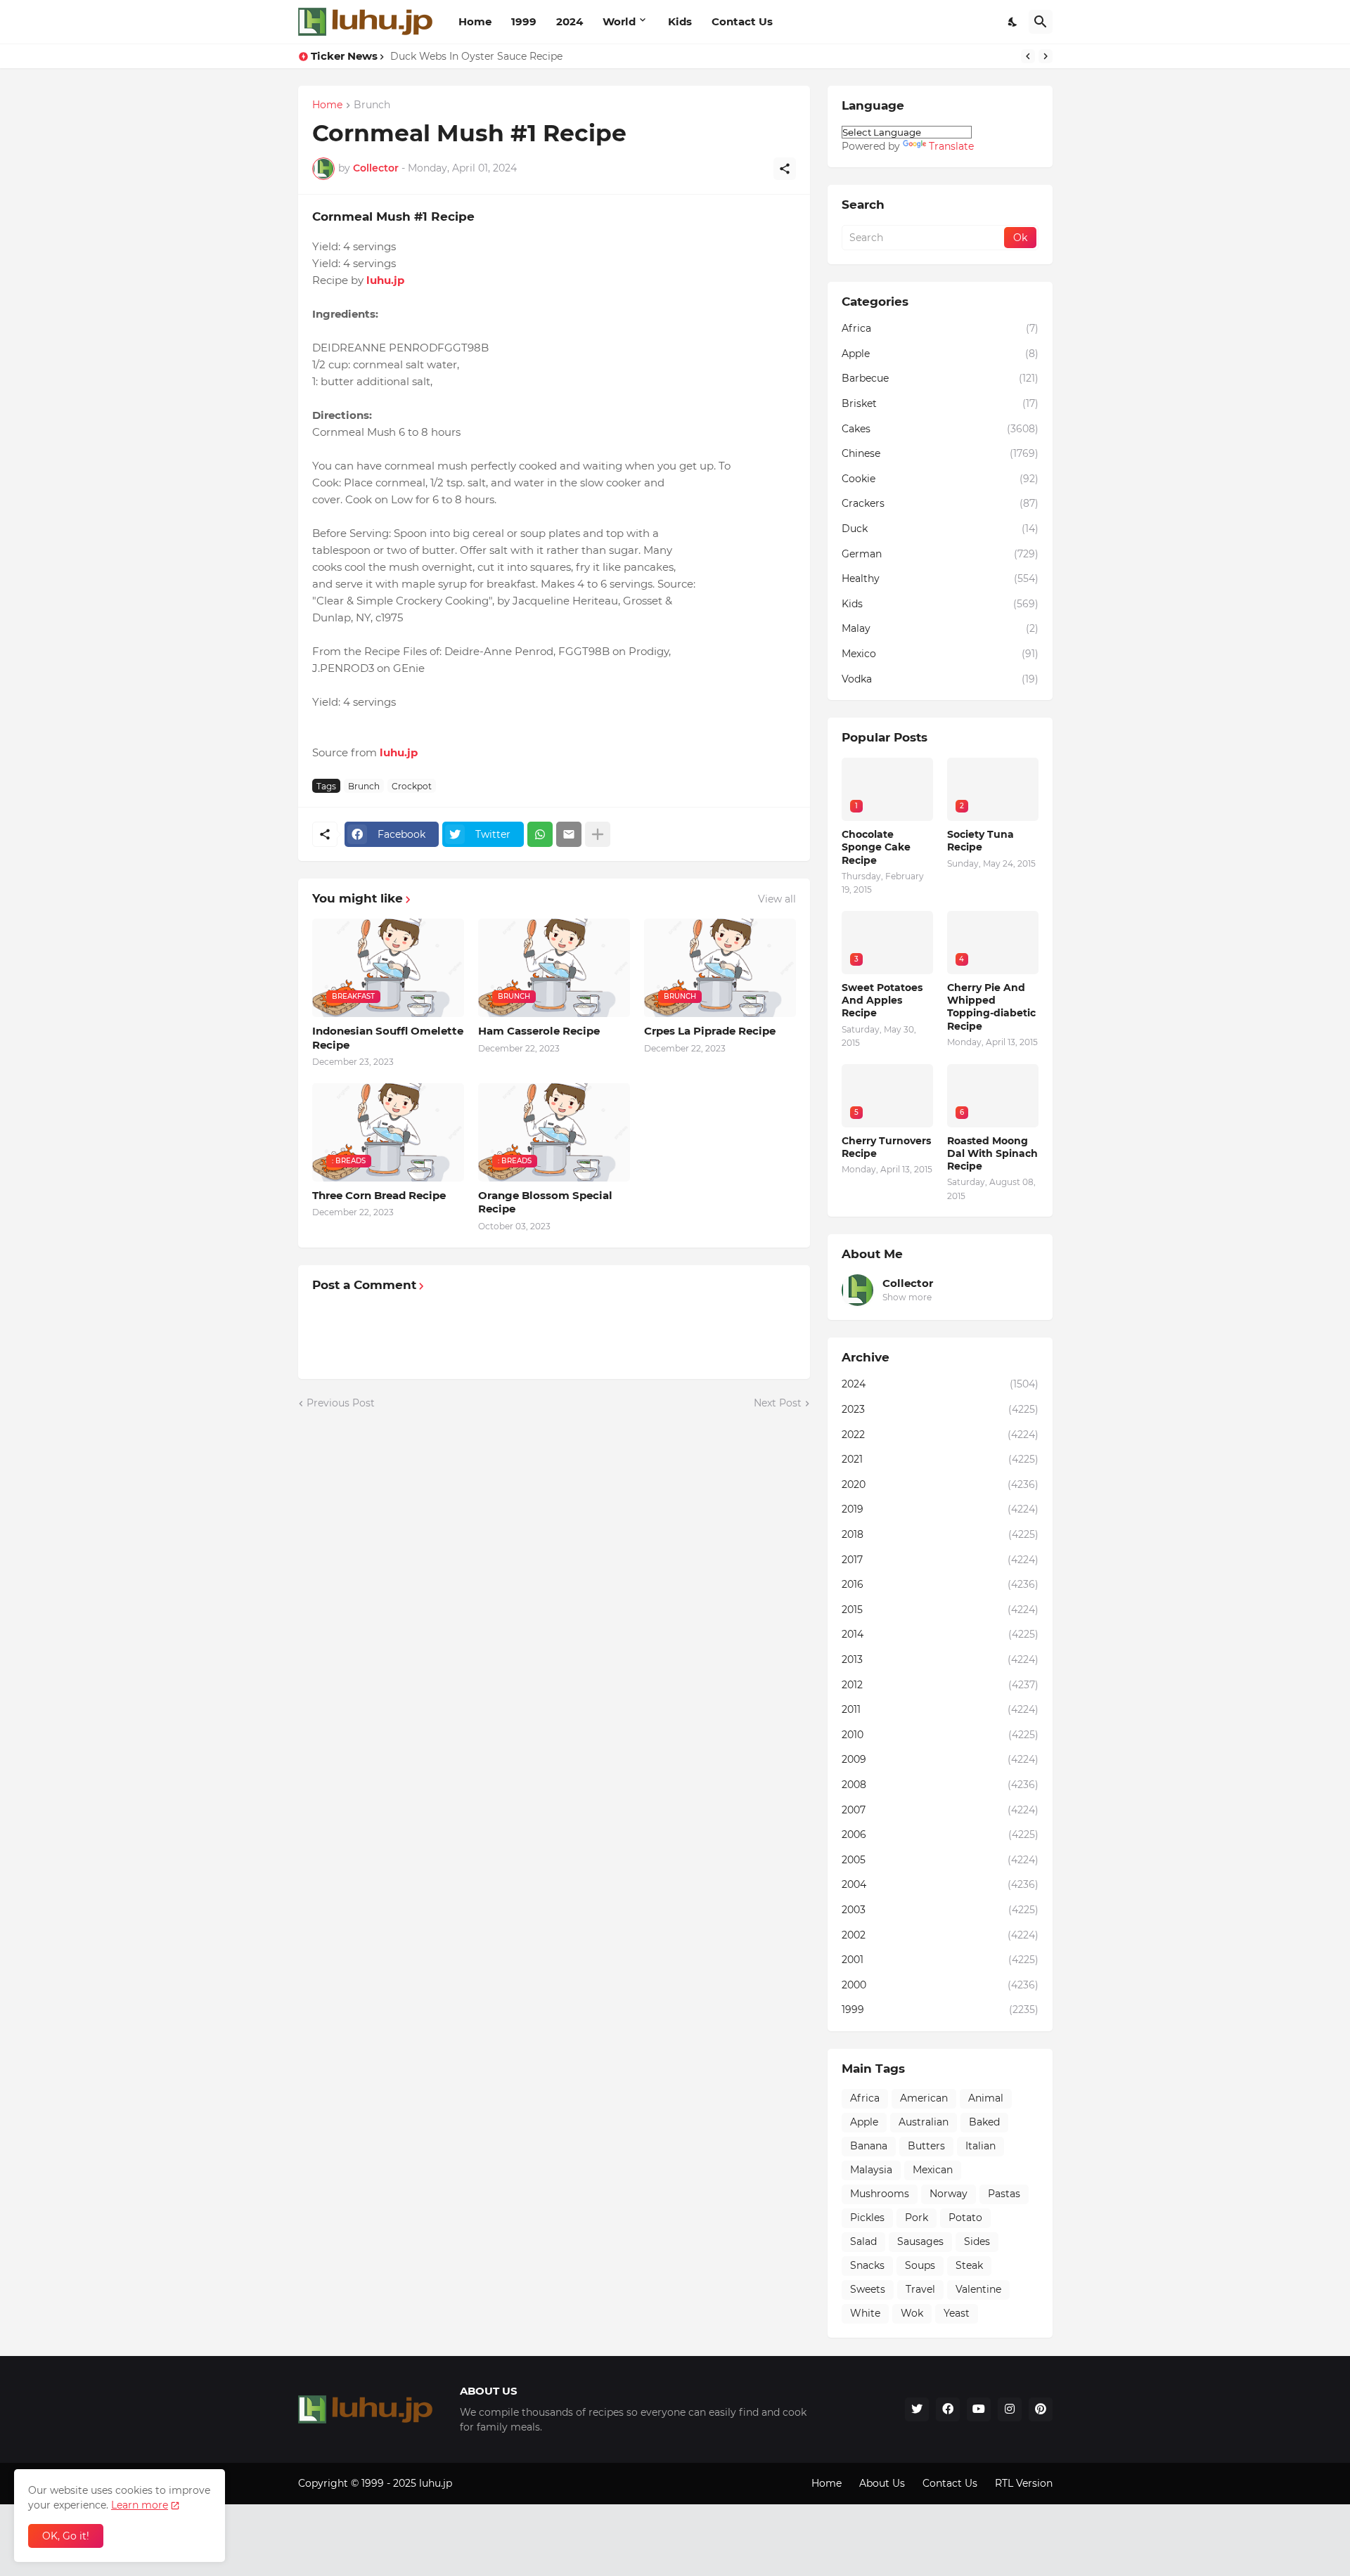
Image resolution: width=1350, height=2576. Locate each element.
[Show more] (598, 834)
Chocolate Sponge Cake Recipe (876, 847)
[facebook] (948, 2409)
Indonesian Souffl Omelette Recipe (388, 1038)
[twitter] (917, 2409)
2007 (940, 1810)
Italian (981, 2146)
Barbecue (940, 378)
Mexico (940, 654)
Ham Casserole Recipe (539, 1031)
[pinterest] (1041, 2409)
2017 (940, 1560)
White (865, 2313)
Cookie (940, 479)
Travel (920, 2289)
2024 (570, 21)
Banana (869, 2146)
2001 (940, 1960)
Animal (986, 2098)
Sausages (920, 2241)
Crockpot (412, 786)
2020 (940, 1484)
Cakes (940, 429)
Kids (680, 21)
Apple (940, 354)
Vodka (940, 679)
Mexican (933, 2170)
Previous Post (341, 1403)
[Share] (785, 169)
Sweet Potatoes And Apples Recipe (882, 1000)
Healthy (940, 578)
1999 (524, 21)
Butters (926, 2146)
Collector (908, 1283)
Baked (984, 2122)
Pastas (1004, 2194)
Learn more (140, 2505)
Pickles (867, 2218)
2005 (940, 1860)
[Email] (569, 834)
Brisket (940, 403)
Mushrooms (880, 2194)
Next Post (778, 1403)
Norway (949, 2194)
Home (475, 21)
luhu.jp (436, 2483)
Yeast (957, 2313)
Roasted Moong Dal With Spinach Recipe (992, 1153)
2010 (940, 1735)
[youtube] (979, 2409)
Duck (940, 529)
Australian (924, 2122)
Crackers (940, 503)
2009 (940, 1759)
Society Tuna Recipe (981, 841)
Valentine (978, 2289)
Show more (907, 1297)
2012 (940, 1685)
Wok (912, 2313)
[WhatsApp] (540, 834)
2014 (940, 1634)
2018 (940, 1534)
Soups (920, 2265)
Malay (940, 628)
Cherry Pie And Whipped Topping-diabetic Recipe (991, 1007)
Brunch (372, 105)
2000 (940, 1985)
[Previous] (1028, 56)
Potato (965, 2218)
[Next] (1046, 56)
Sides (977, 2241)
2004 (940, 1884)
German (940, 554)
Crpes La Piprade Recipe (710, 1031)
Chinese (940, 453)
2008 (940, 1785)
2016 (940, 1584)
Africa (940, 328)
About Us (882, 2483)
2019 (940, 1509)
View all (777, 899)
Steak (969, 2265)
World (619, 21)
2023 (940, 1409)
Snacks (867, 2265)
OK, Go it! (66, 2536)
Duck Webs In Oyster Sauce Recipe (476, 56)
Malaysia (871, 2170)
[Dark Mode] (1013, 22)
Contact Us (742, 21)
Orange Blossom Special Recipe (545, 1202)
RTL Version (1024, 2483)
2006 (940, 1834)
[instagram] (1010, 2409)
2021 (940, 1459)
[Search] (1041, 22)
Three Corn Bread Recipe (379, 1195)
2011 (940, 1709)
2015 (940, 1610)
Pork (917, 2218)
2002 (940, 1935)
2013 (940, 1659)
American (924, 2098)
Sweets (868, 2289)
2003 (940, 1910)
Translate (951, 146)
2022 (940, 1435)
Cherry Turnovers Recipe (886, 1147)
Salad (863, 2241)
